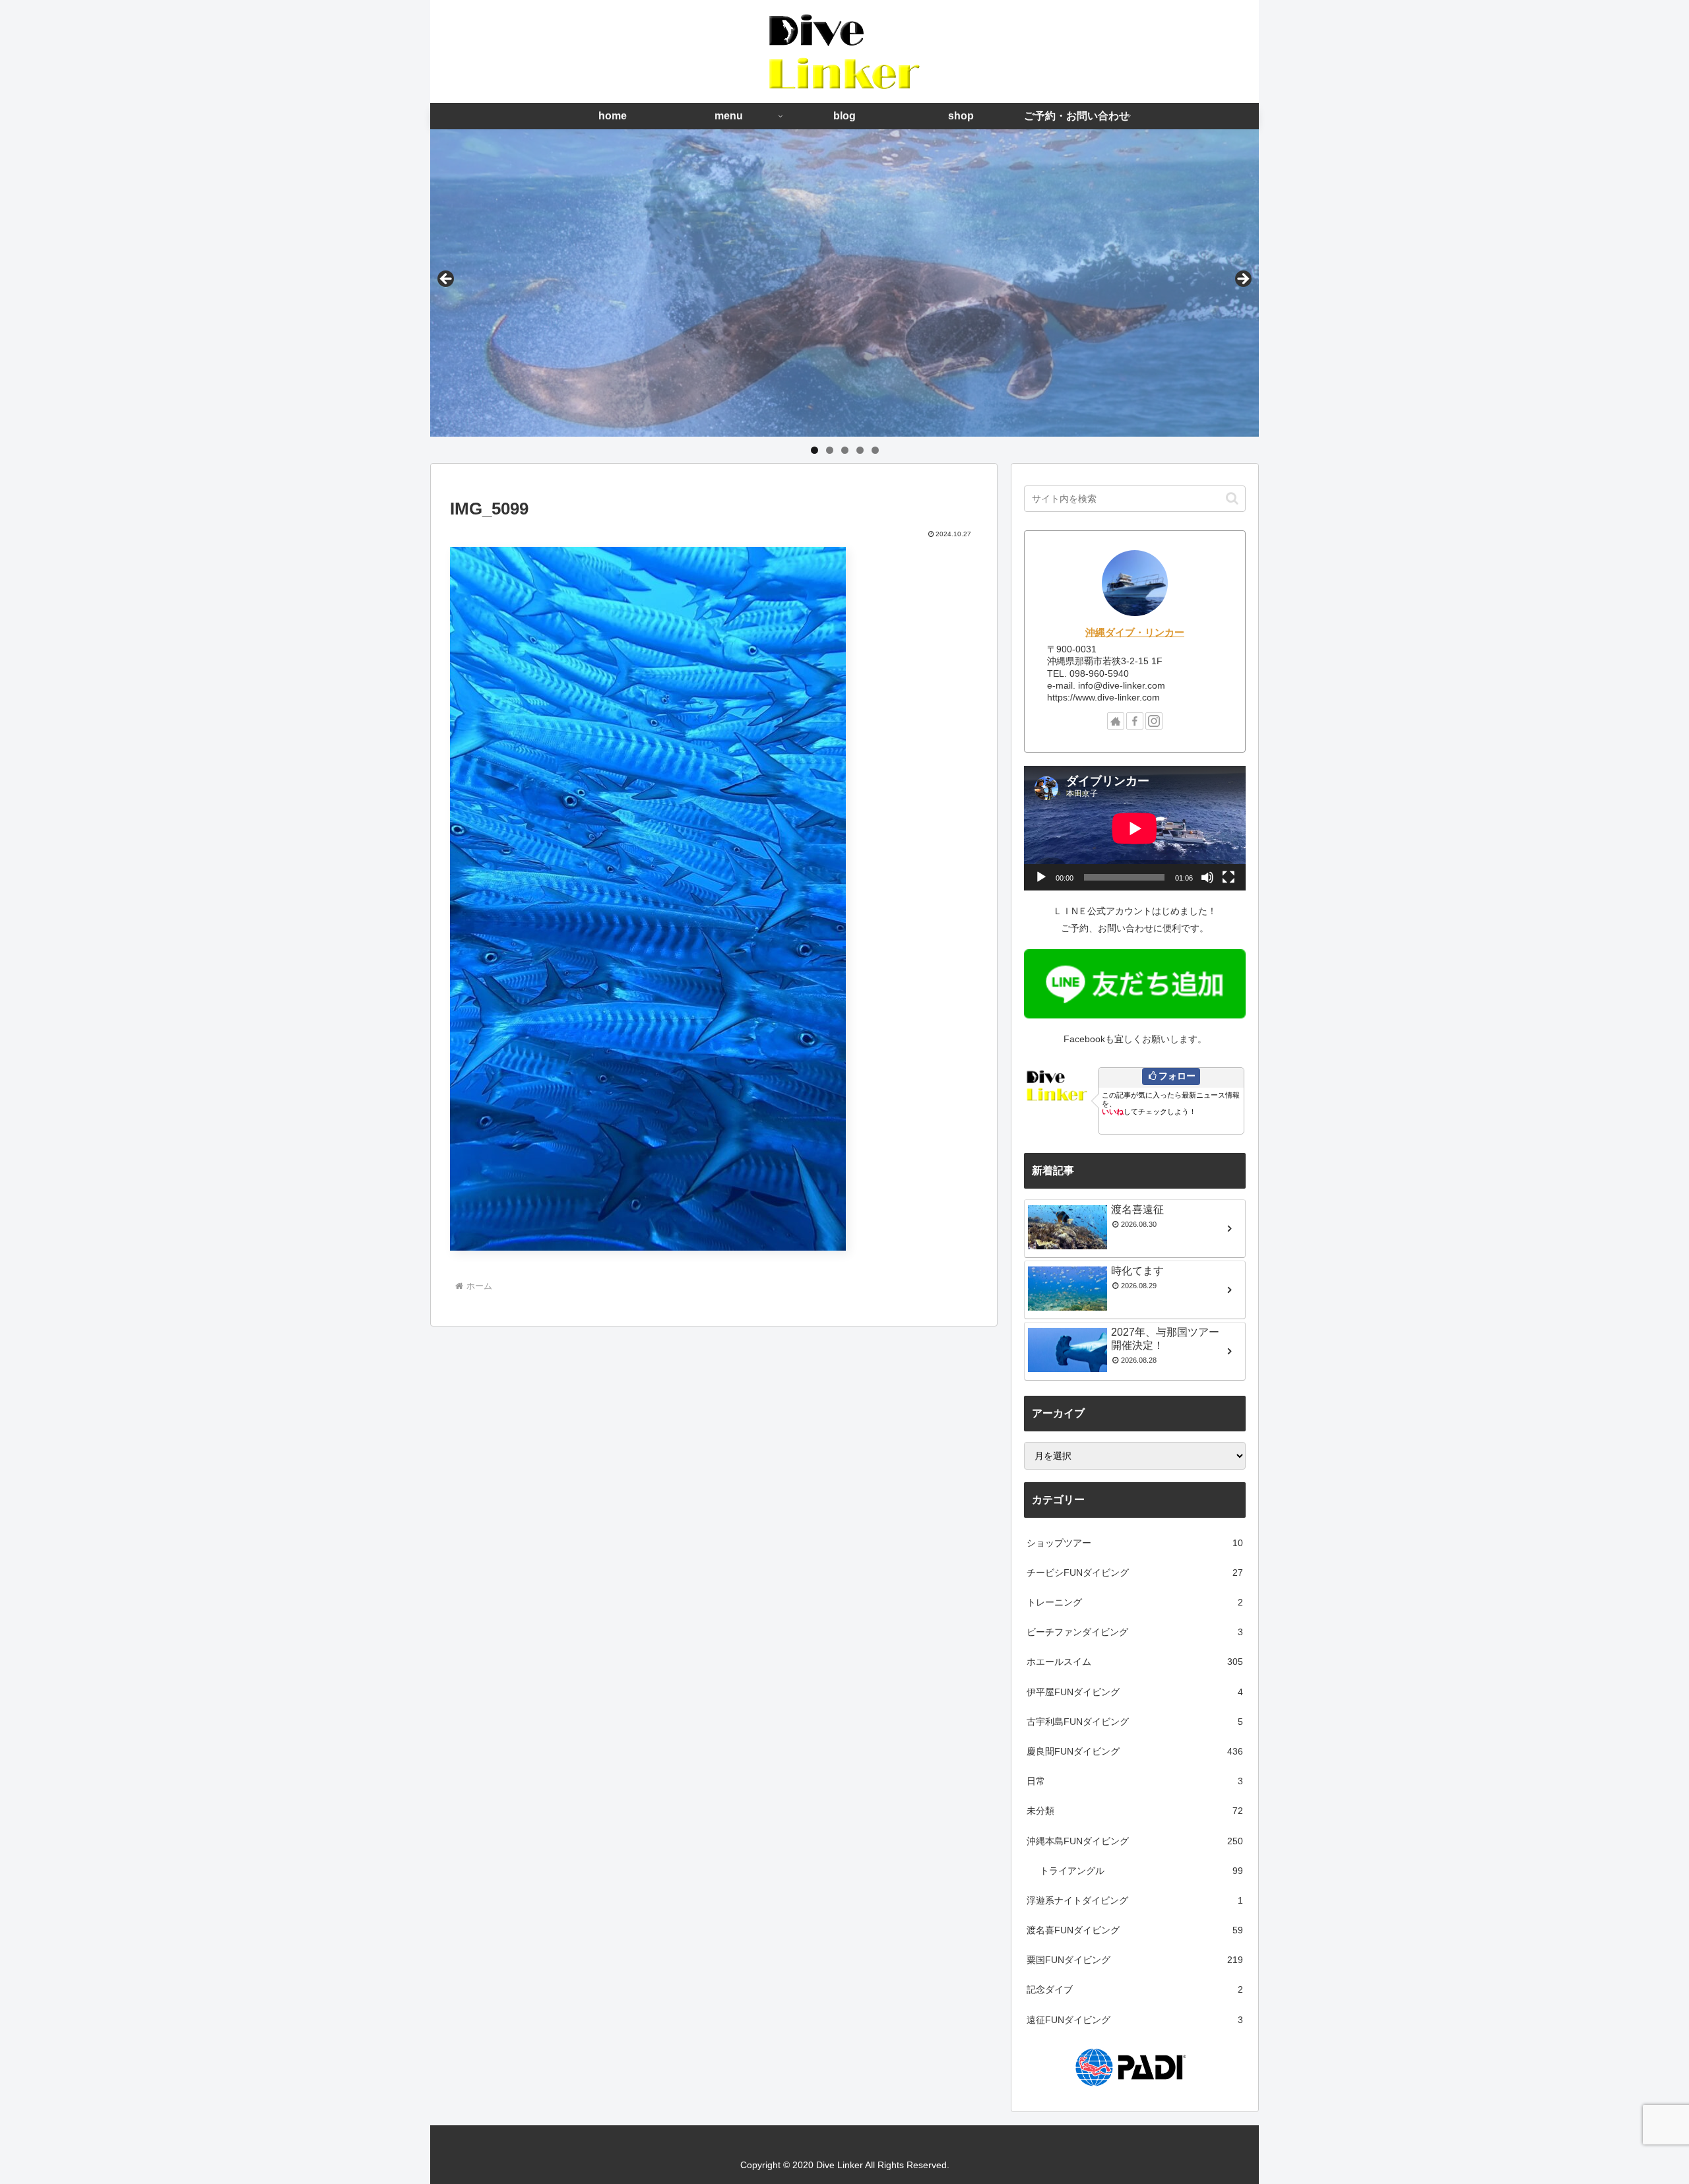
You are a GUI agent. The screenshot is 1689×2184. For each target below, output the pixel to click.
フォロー (1177, 1076)
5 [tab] (875, 450)
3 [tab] (845, 450)
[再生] (1041, 877)
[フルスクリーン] (1228, 877)
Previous (447, 280)
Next (1242, 280)
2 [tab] (830, 450)
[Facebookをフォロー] (1135, 721)
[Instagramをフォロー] (1154, 721)
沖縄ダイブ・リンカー (1135, 632)
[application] (1135, 828)
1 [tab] (814, 450)
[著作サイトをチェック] (1116, 721)
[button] (1232, 498)
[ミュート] (1207, 877)
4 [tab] (860, 450)
